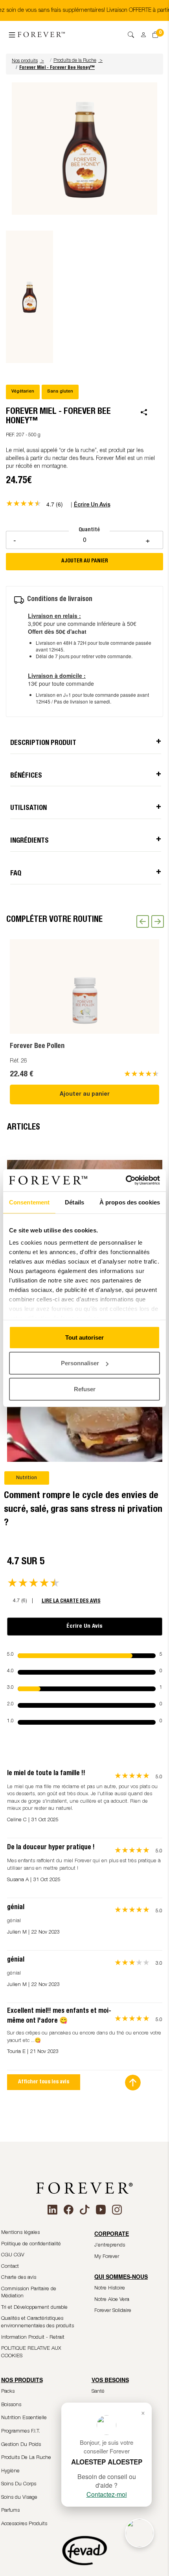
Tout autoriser (84, 1337)
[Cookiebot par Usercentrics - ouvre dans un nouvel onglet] (126, 1180)
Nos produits (28, 61)
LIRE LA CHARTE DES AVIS (71, 1601)
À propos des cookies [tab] (130, 1202)
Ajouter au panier (85, 1094)
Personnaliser (80, 1363)
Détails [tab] (74, 1202)
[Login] (141, 32)
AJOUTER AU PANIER (85, 561)
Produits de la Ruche (75, 61)
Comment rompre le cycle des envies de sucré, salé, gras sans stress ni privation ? (83, 1510)
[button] (29, 61)
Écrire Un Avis (84, 1626)
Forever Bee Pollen (37, 1046)
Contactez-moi (107, 2494)
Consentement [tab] (29, 1202)
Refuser (85, 1389)
